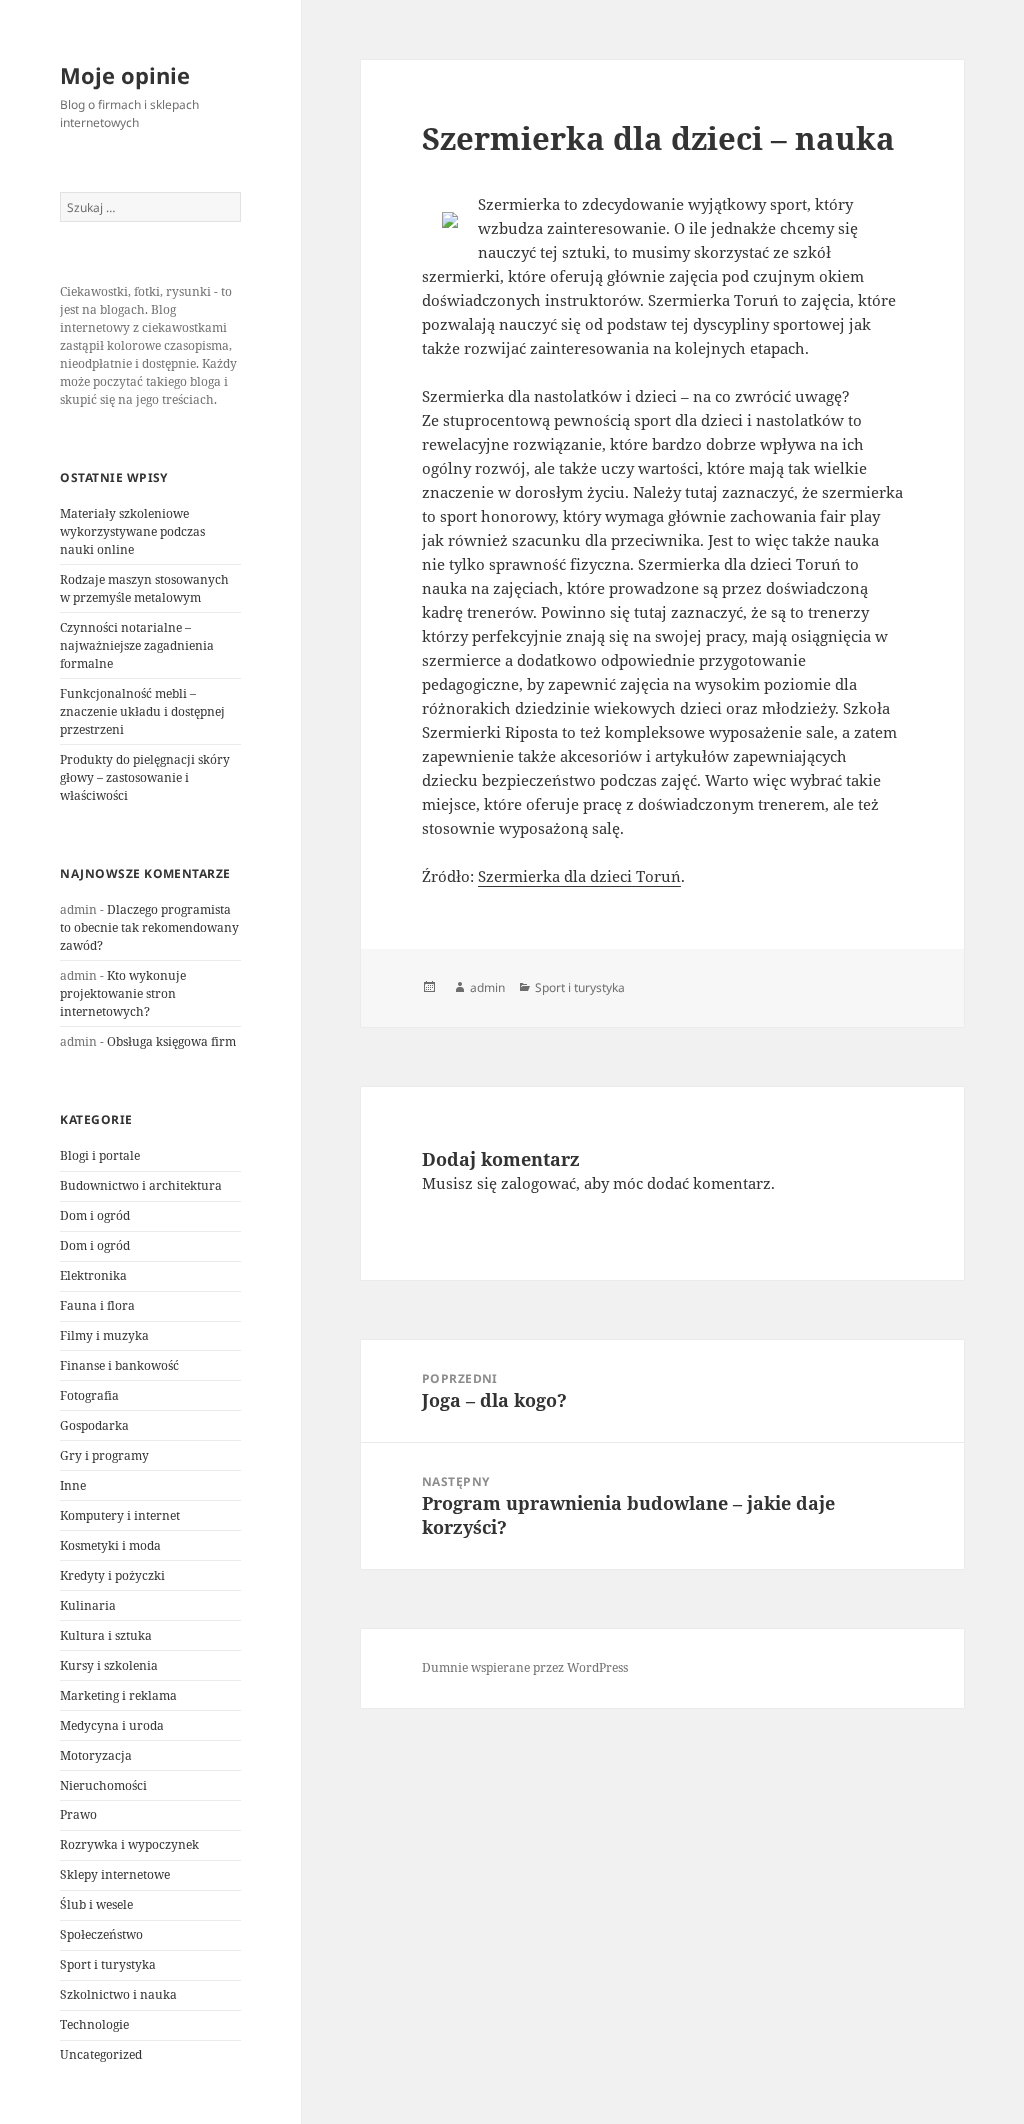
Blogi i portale (100, 1155)
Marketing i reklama (118, 1695)
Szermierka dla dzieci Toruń (579, 876)
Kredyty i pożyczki (112, 1575)
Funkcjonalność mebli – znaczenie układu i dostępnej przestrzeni (142, 711)
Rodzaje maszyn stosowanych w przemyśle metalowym (144, 588)
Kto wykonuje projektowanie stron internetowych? (123, 993)
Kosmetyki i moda (110, 1545)
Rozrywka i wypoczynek (129, 1844)
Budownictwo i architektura (141, 1185)
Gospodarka (94, 1425)
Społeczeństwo (101, 1934)
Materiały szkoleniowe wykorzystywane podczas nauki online (132, 531)
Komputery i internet (120, 1515)
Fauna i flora (97, 1305)
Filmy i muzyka (104, 1335)
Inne (73, 1485)
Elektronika (93, 1275)
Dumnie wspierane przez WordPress (525, 1667)
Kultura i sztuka (106, 1635)
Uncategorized (101, 2054)
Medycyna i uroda (112, 1725)
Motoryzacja (96, 1755)
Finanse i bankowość (119, 1365)
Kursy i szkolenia (109, 1665)
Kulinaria (88, 1605)
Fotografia (89, 1395)
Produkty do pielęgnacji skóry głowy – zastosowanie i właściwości (145, 777)
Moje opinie (125, 75)
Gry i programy (104, 1455)
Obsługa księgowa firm (171, 1041)
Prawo (78, 1814)
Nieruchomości (103, 1785)
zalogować (538, 1183)
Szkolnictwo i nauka (118, 1994)
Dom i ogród (95, 1215)
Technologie (94, 2024)
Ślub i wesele (96, 1904)
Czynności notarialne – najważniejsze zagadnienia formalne (137, 645)
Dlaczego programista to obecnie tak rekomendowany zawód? (149, 927)
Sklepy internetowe (115, 1874)
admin (487, 987)
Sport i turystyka (108, 1964)
